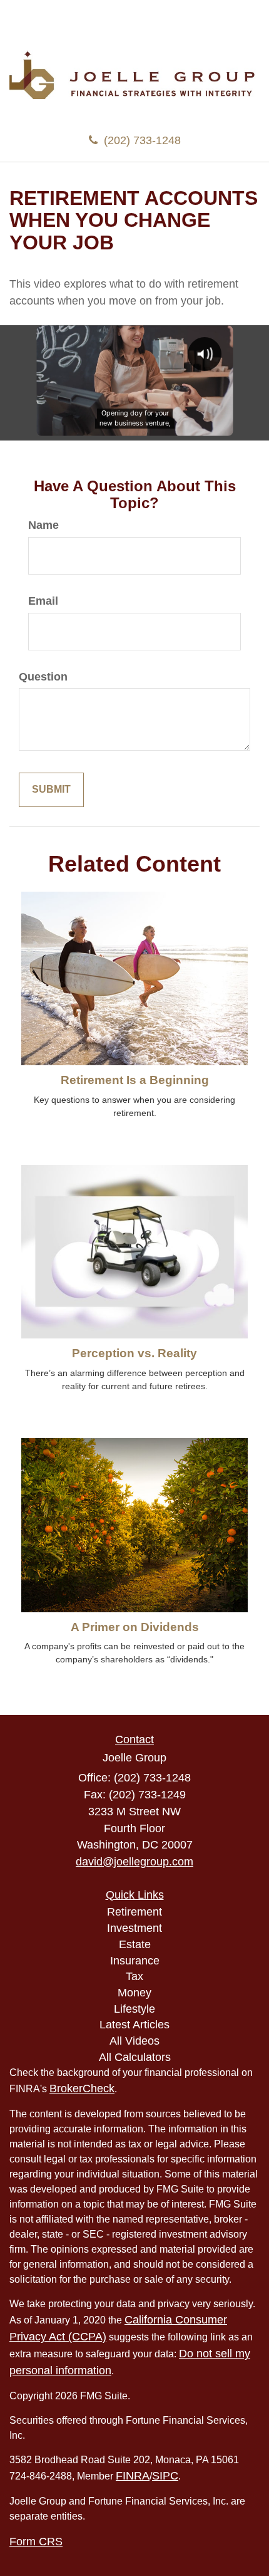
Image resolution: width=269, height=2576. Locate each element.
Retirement (134, 1912)
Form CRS (36, 2542)
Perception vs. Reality (134, 1353)
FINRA (133, 2476)
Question (43, 677)
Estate (135, 1944)
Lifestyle (134, 2009)
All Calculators (135, 2057)
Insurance (135, 1961)
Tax (134, 1976)
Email (43, 601)
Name (43, 525)
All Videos (134, 2041)
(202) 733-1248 (142, 140)
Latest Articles (134, 2025)
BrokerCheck (82, 2088)
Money (134, 1993)
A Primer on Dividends (135, 1627)
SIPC (165, 2476)
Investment (134, 1928)
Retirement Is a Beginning (135, 1080)
